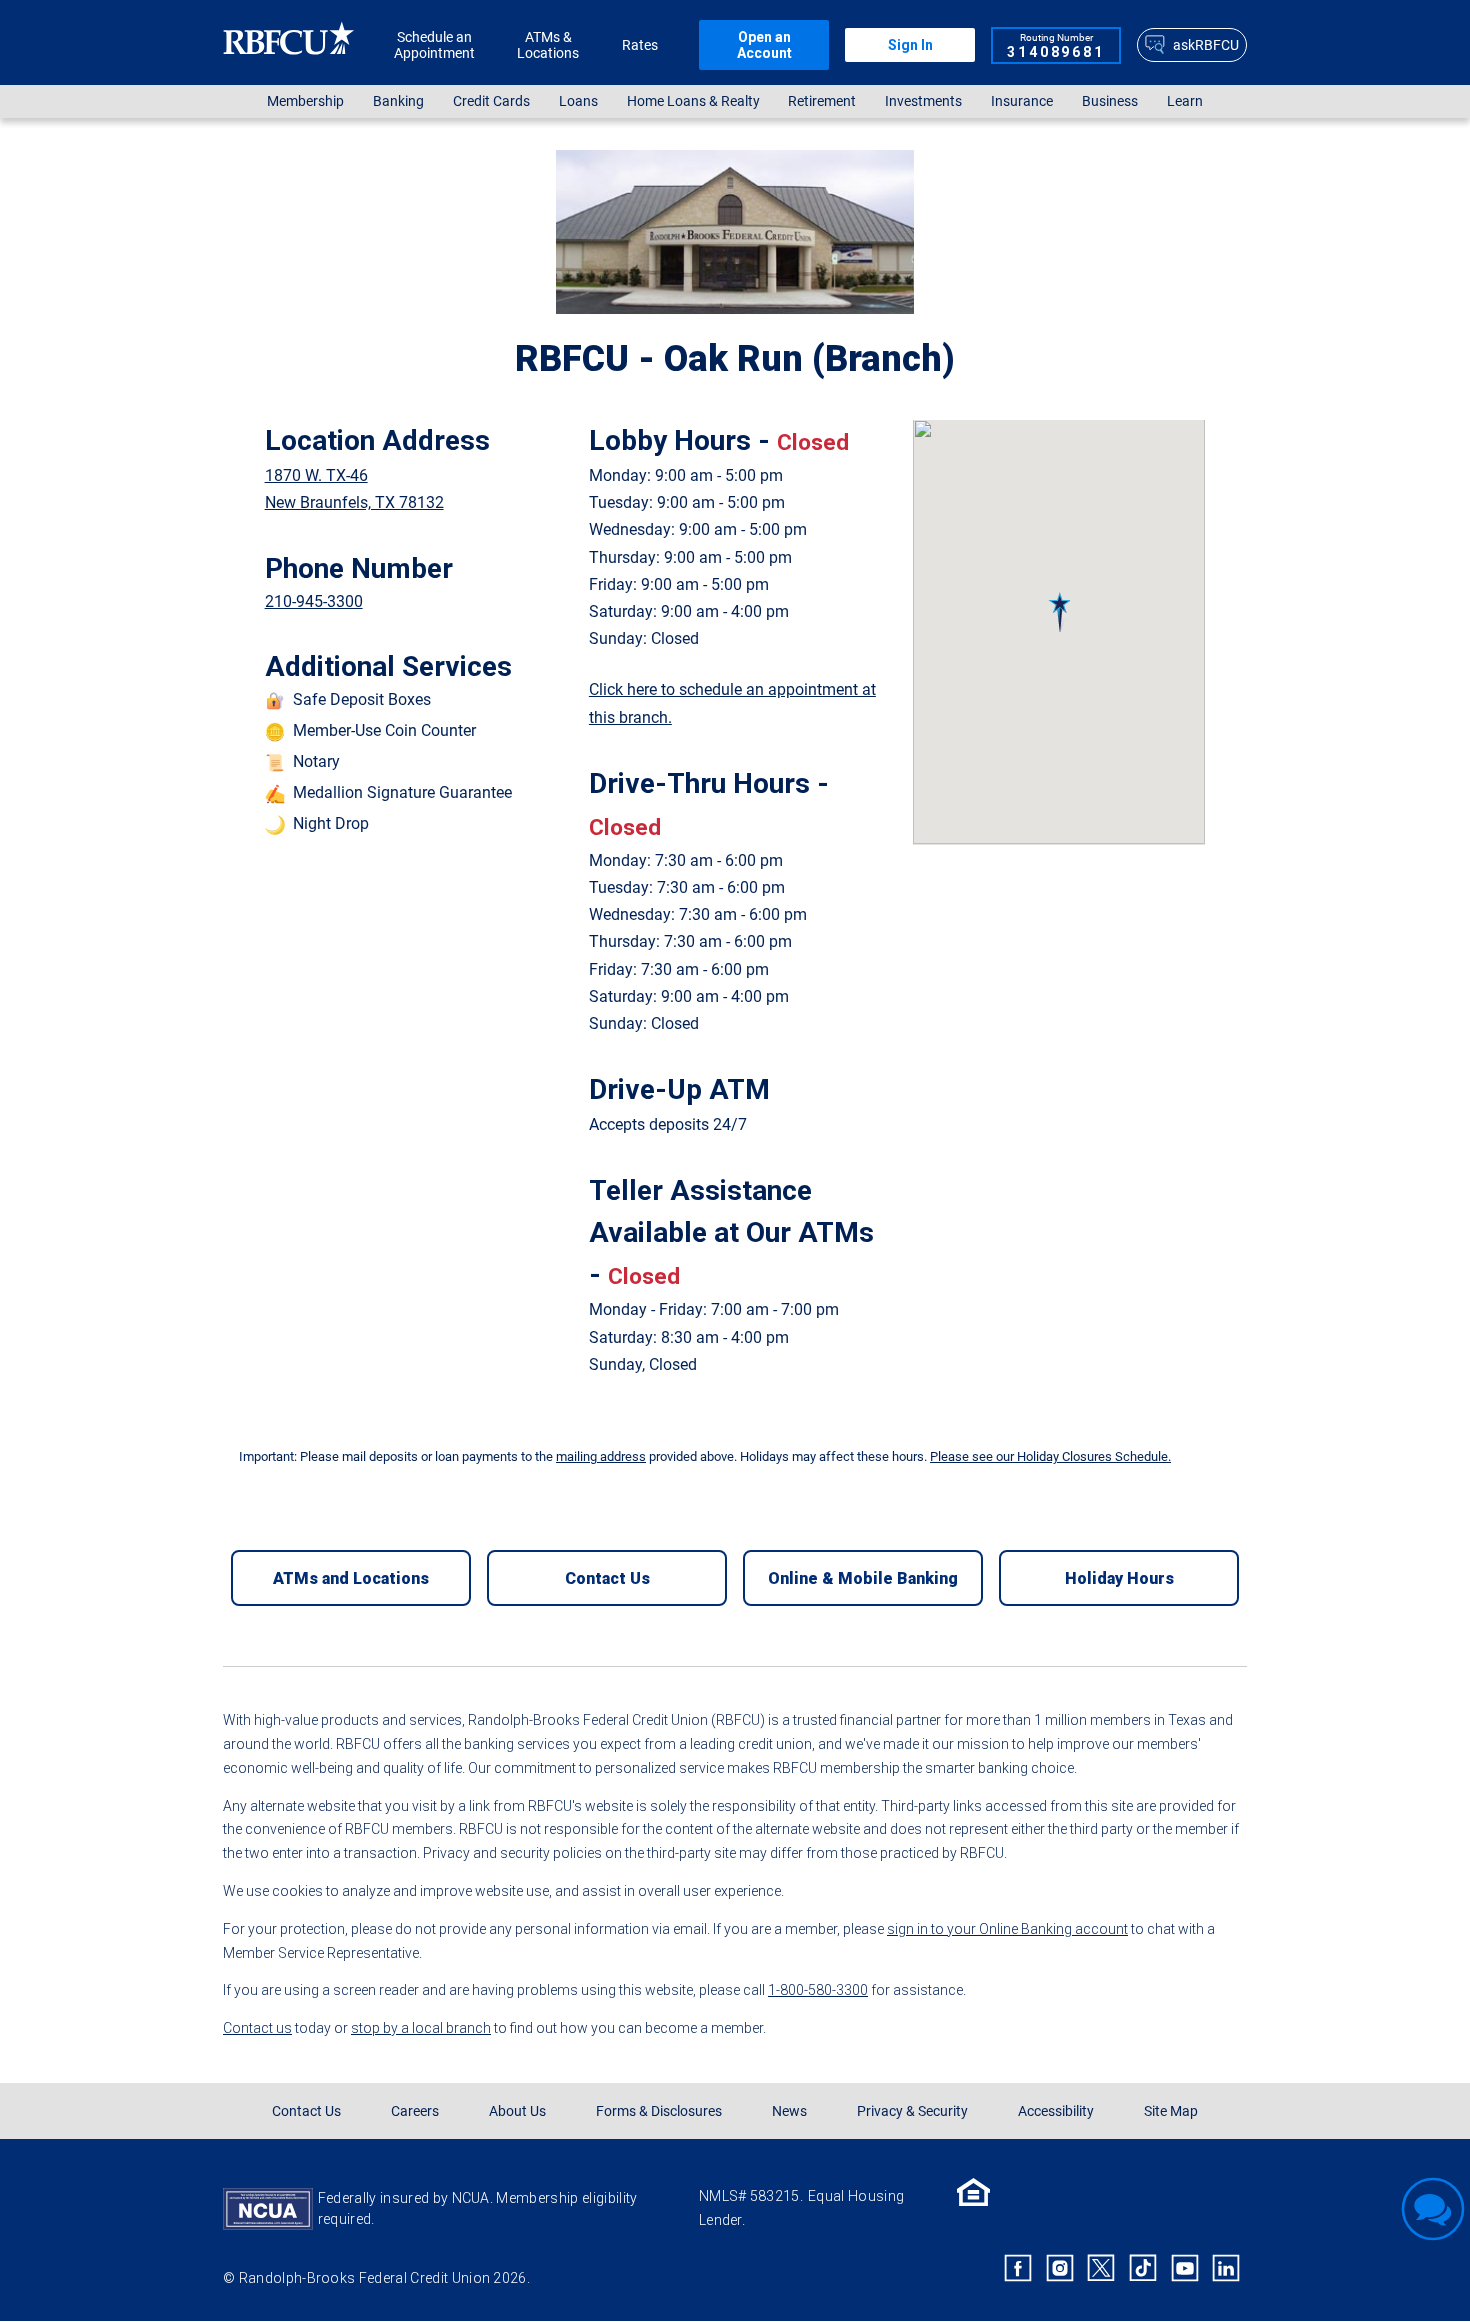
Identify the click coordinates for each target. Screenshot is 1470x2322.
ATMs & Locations (548, 45)
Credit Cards (491, 101)
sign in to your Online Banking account (1007, 1929)
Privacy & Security (912, 2111)
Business (1110, 101)
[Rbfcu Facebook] (1018, 2268)
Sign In (910, 45)
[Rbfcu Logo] (289, 44)
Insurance (1022, 101)
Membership (305, 101)
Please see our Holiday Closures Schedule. (1050, 1456)
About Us (517, 2111)
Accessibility (1056, 2111)
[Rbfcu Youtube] (1185, 2268)
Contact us (257, 2028)
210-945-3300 (314, 601)
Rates (640, 45)
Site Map (1171, 2111)
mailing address (601, 1456)
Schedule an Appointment (434, 45)
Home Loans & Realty (693, 101)
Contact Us (306, 2111)
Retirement (822, 101)
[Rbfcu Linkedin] (1226, 2268)
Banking (398, 101)
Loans (578, 101)
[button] (1059, 612)
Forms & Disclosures (659, 2111)
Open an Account (764, 45)
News (789, 2111)
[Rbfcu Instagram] (1060, 2268)
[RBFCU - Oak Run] (1059, 612)
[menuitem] (306, 101)
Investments (923, 101)
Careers (415, 2111)
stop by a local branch (421, 2028)
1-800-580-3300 (818, 1990)
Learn (1185, 101)
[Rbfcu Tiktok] (1143, 2268)
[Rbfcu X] (1102, 2268)
